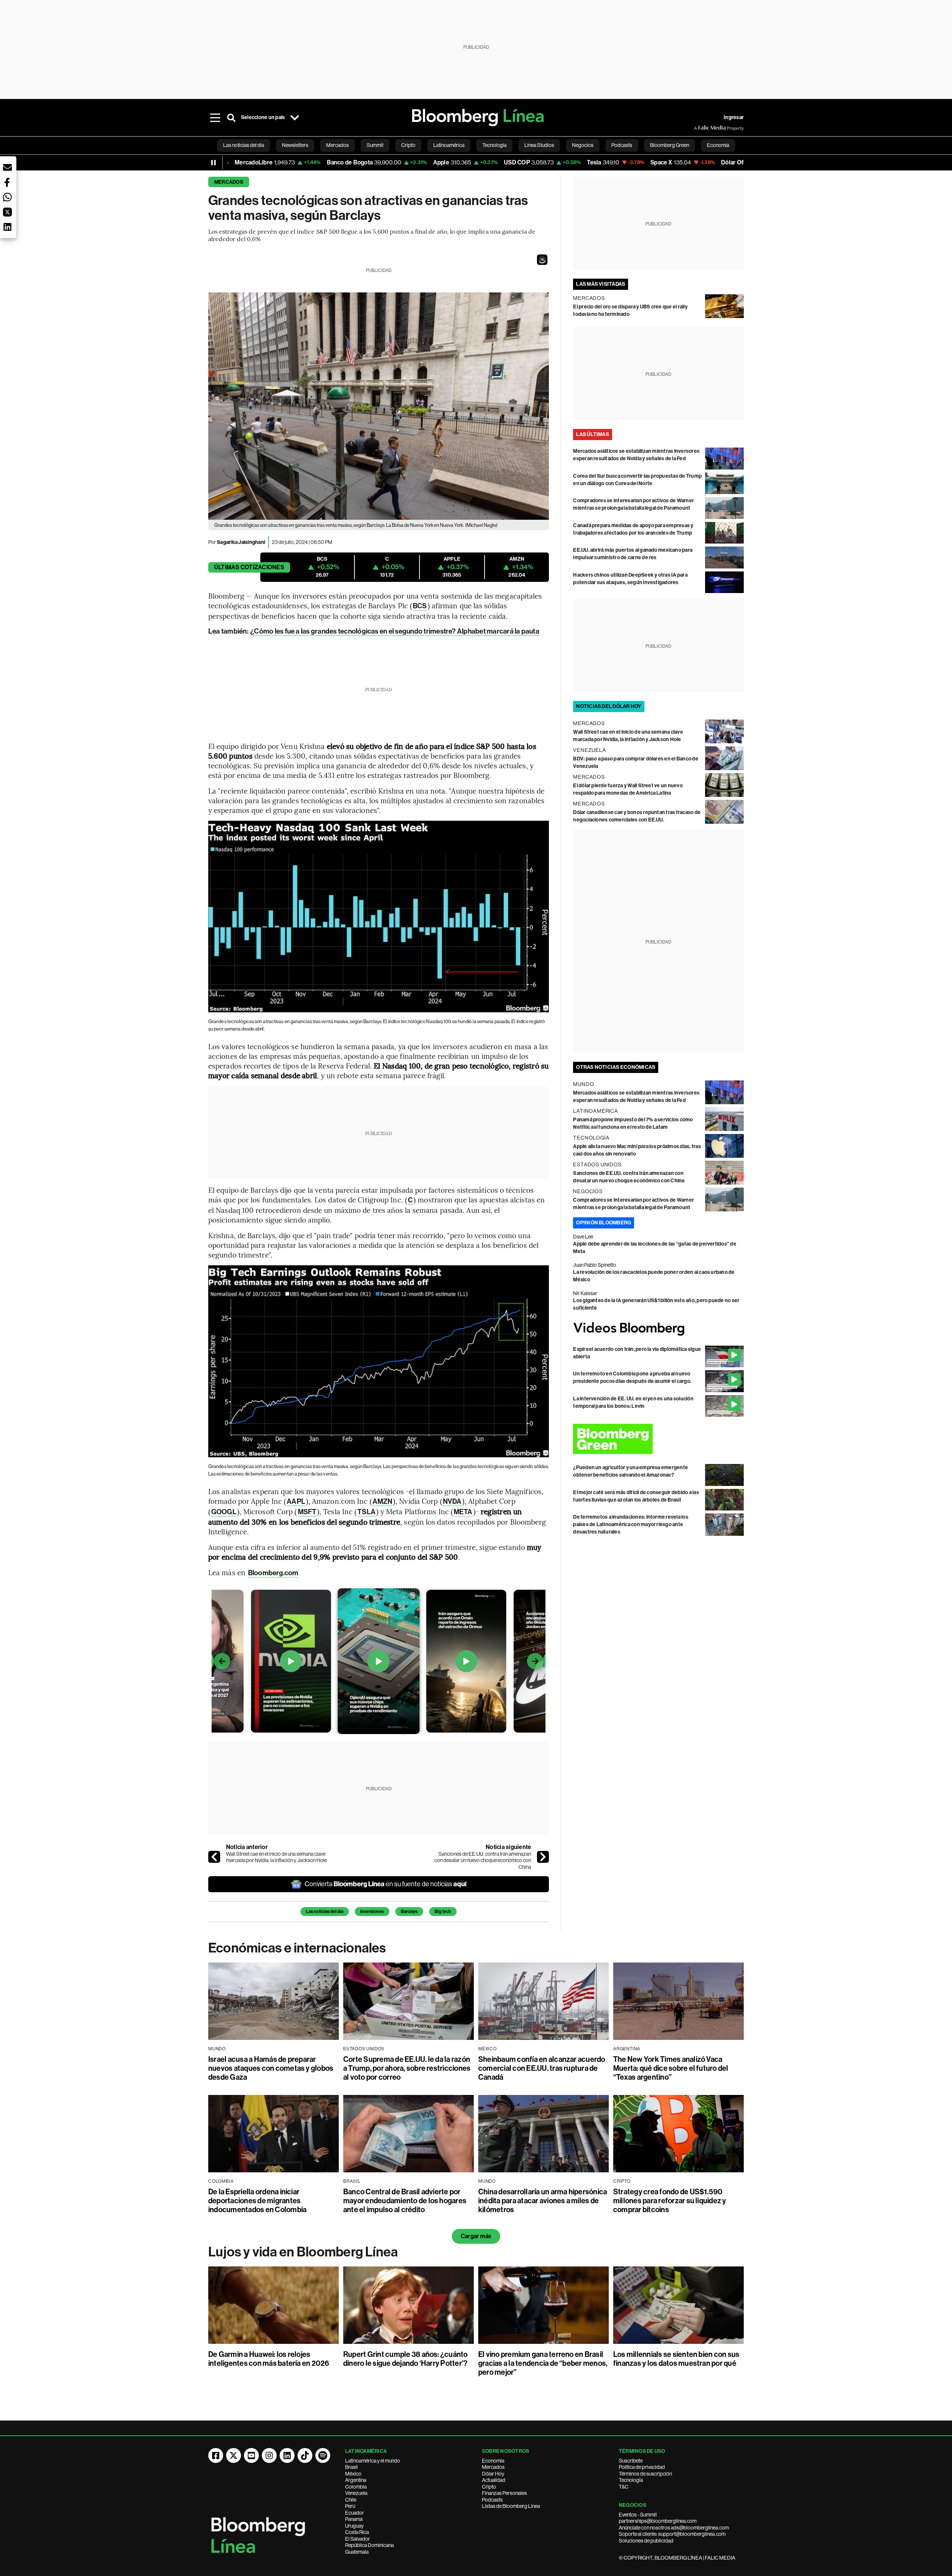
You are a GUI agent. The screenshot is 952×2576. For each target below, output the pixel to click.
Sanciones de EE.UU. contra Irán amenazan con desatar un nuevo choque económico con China (483, 1860)
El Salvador (358, 2539)
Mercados (229, 182)
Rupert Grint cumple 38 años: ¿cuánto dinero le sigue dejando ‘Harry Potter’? (406, 2359)
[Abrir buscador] (231, 118)
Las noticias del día (325, 1912)
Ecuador (355, 2513)
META (463, 1512)
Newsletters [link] (295, 145)
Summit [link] (375, 145)
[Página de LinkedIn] (287, 2455)
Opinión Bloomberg (604, 1223)
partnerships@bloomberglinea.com (658, 2521)
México (353, 2474)
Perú (350, 2506)
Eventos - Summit (638, 2515)
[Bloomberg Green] (658, 1439)
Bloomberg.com (273, 1573)
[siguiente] (543, 1857)
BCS (420, 606)
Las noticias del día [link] (244, 145)
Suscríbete (631, 2461)
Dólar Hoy (493, 2474)
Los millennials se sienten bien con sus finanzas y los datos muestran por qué (676, 2359)
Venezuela (356, 2493)
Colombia (356, 2487)
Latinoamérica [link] (449, 145)
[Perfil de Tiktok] (305, 2455)
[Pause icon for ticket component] (213, 163)
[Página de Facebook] (216, 2455)
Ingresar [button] (734, 117)
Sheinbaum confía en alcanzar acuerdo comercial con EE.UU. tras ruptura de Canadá (542, 2068)
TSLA (366, 1512)
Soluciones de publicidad (646, 2541)
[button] (542, 260)
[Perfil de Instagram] (269, 2455)
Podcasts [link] (622, 145)
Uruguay (354, 2526)
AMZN (382, 1501)
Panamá (354, 2519)
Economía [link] (718, 145)
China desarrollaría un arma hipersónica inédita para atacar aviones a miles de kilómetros (543, 2201)
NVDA (452, 1501)
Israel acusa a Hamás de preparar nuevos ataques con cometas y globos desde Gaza (271, 2068)
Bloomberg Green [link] (670, 145)
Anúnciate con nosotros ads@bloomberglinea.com (674, 2528)
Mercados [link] (337, 145)
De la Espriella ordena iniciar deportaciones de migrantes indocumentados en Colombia (257, 2201)
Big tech (443, 1912)
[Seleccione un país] (295, 118)
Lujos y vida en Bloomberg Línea (303, 2252)
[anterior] (214, 1857)
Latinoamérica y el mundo (373, 2461)
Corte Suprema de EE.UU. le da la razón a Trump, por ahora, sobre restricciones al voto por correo (407, 2068)
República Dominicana (369, 2545)
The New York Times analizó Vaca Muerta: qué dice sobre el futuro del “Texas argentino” (671, 2068)
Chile (351, 2500)
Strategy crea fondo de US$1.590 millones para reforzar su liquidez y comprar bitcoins (670, 2201)
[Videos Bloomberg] (658, 1329)
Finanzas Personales (504, 2493)
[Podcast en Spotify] (323, 2455)
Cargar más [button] (476, 2236)
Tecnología (631, 2480)
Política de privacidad (642, 2467)
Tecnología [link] (494, 145)
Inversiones (372, 1912)
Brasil (351, 2467)
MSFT (307, 1512)
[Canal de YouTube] (251, 2455)
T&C (624, 2487)
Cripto (489, 2487)
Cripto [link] (408, 145)
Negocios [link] (583, 145)
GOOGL (224, 1512)
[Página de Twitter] (234, 2455)
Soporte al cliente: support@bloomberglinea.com (672, 2534)
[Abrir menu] (215, 118)
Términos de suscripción (645, 2474)
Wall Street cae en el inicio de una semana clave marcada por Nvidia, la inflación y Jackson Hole (276, 1857)
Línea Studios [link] (539, 145)
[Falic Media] (699, 128)
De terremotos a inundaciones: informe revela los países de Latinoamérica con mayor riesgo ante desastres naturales (631, 1524)
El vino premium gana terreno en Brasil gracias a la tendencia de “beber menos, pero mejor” (543, 2363)
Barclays (409, 1912)
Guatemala (357, 2552)
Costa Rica (357, 2532)
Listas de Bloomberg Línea (511, 2506)
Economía (493, 2461)
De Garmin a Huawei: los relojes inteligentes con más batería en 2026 (269, 2359)
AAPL (296, 1501)
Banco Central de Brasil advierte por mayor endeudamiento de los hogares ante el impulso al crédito (405, 2201)
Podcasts (492, 2500)
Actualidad (494, 2480)
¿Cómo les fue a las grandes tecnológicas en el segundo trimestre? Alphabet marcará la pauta (395, 631)
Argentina (356, 2480)
